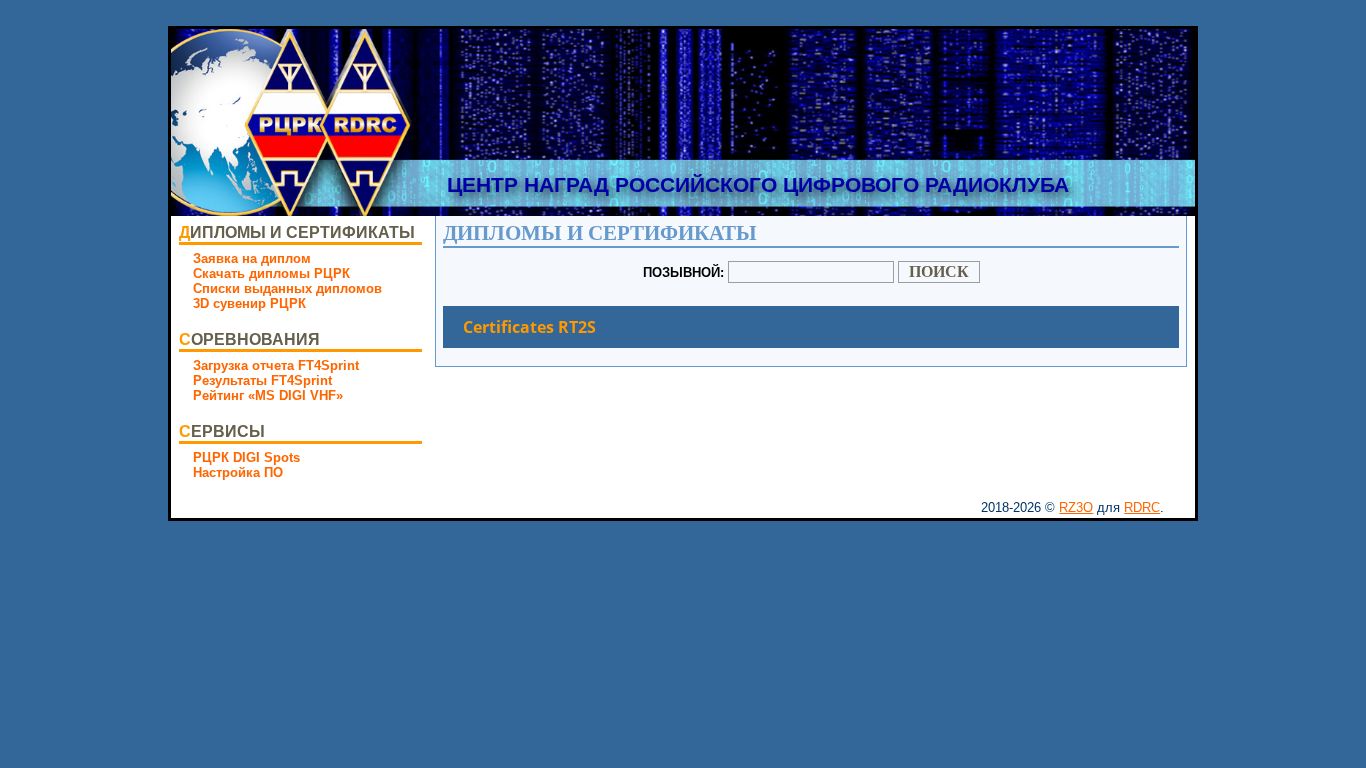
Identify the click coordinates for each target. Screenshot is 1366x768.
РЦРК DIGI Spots (246, 457)
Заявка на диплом (252, 258)
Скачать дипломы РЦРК (271, 273)
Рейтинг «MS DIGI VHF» (268, 395)
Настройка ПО (238, 472)
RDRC (1142, 507)
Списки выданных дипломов (287, 288)
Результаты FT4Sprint (262, 380)
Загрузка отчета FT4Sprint (276, 365)
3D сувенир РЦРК (249, 303)
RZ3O (1076, 507)
